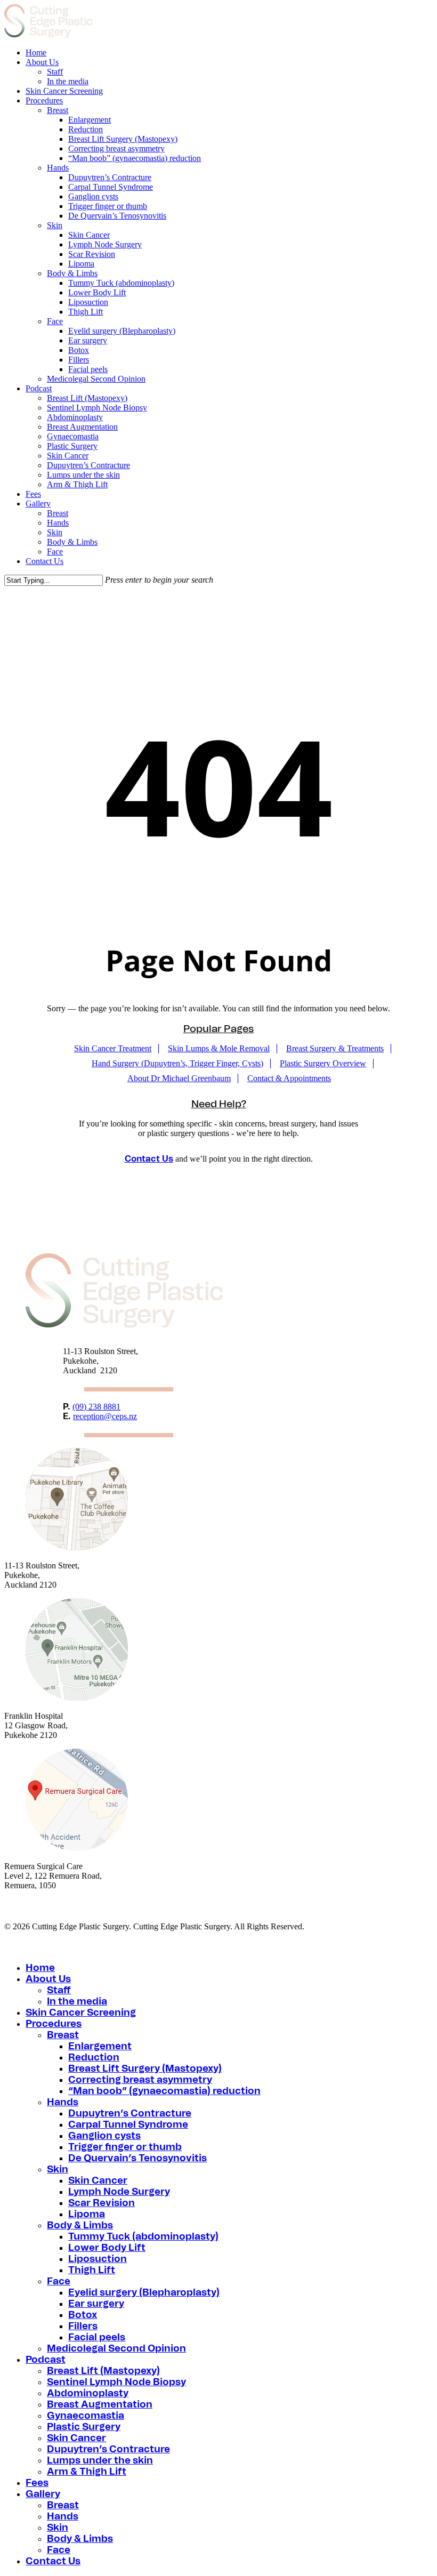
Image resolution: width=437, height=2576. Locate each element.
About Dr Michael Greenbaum (179, 1078)
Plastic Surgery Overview (323, 1063)
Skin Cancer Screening (81, 2013)
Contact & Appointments (289, 1078)
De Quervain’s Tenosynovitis (137, 2159)
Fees (37, 2483)
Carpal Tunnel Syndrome (128, 2125)
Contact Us (149, 1159)
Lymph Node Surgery (119, 2192)
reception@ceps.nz (105, 1416)
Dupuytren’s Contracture (130, 2114)
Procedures (54, 2024)
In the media (77, 2002)
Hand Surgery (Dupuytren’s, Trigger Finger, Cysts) (177, 1063)
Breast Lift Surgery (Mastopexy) (145, 2069)
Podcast (46, 2360)
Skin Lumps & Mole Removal (219, 1048)
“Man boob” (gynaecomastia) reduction (164, 2091)
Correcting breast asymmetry (140, 2080)
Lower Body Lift (107, 2248)
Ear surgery (96, 2304)
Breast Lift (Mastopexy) (103, 2371)
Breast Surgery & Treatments (335, 1048)
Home (40, 1968)
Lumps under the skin (100, 2461)
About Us (48, 1979)
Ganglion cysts (104, 2136)
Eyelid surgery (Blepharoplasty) (144, 2293)
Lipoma (87, 2215)
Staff (59, 1991)
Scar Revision (102, 2203)
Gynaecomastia (86, 2416)
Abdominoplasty (88, 2394)
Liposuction (98, 2259)
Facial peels (97, 2338)
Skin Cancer (98, 2181)
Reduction (94, 2058)
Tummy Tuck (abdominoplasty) (143, 2237)
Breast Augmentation (100, 2405)
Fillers (83, 2327)
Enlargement (100, 2047)
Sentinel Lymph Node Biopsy (116, 2382)
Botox (83, 2315)
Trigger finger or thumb (125, 2147)
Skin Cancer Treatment (113, 1048)
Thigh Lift (92, 2271)
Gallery (43, 2494)
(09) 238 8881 (96, 1407)
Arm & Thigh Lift (87, 2472)
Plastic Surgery (84, 2427)
